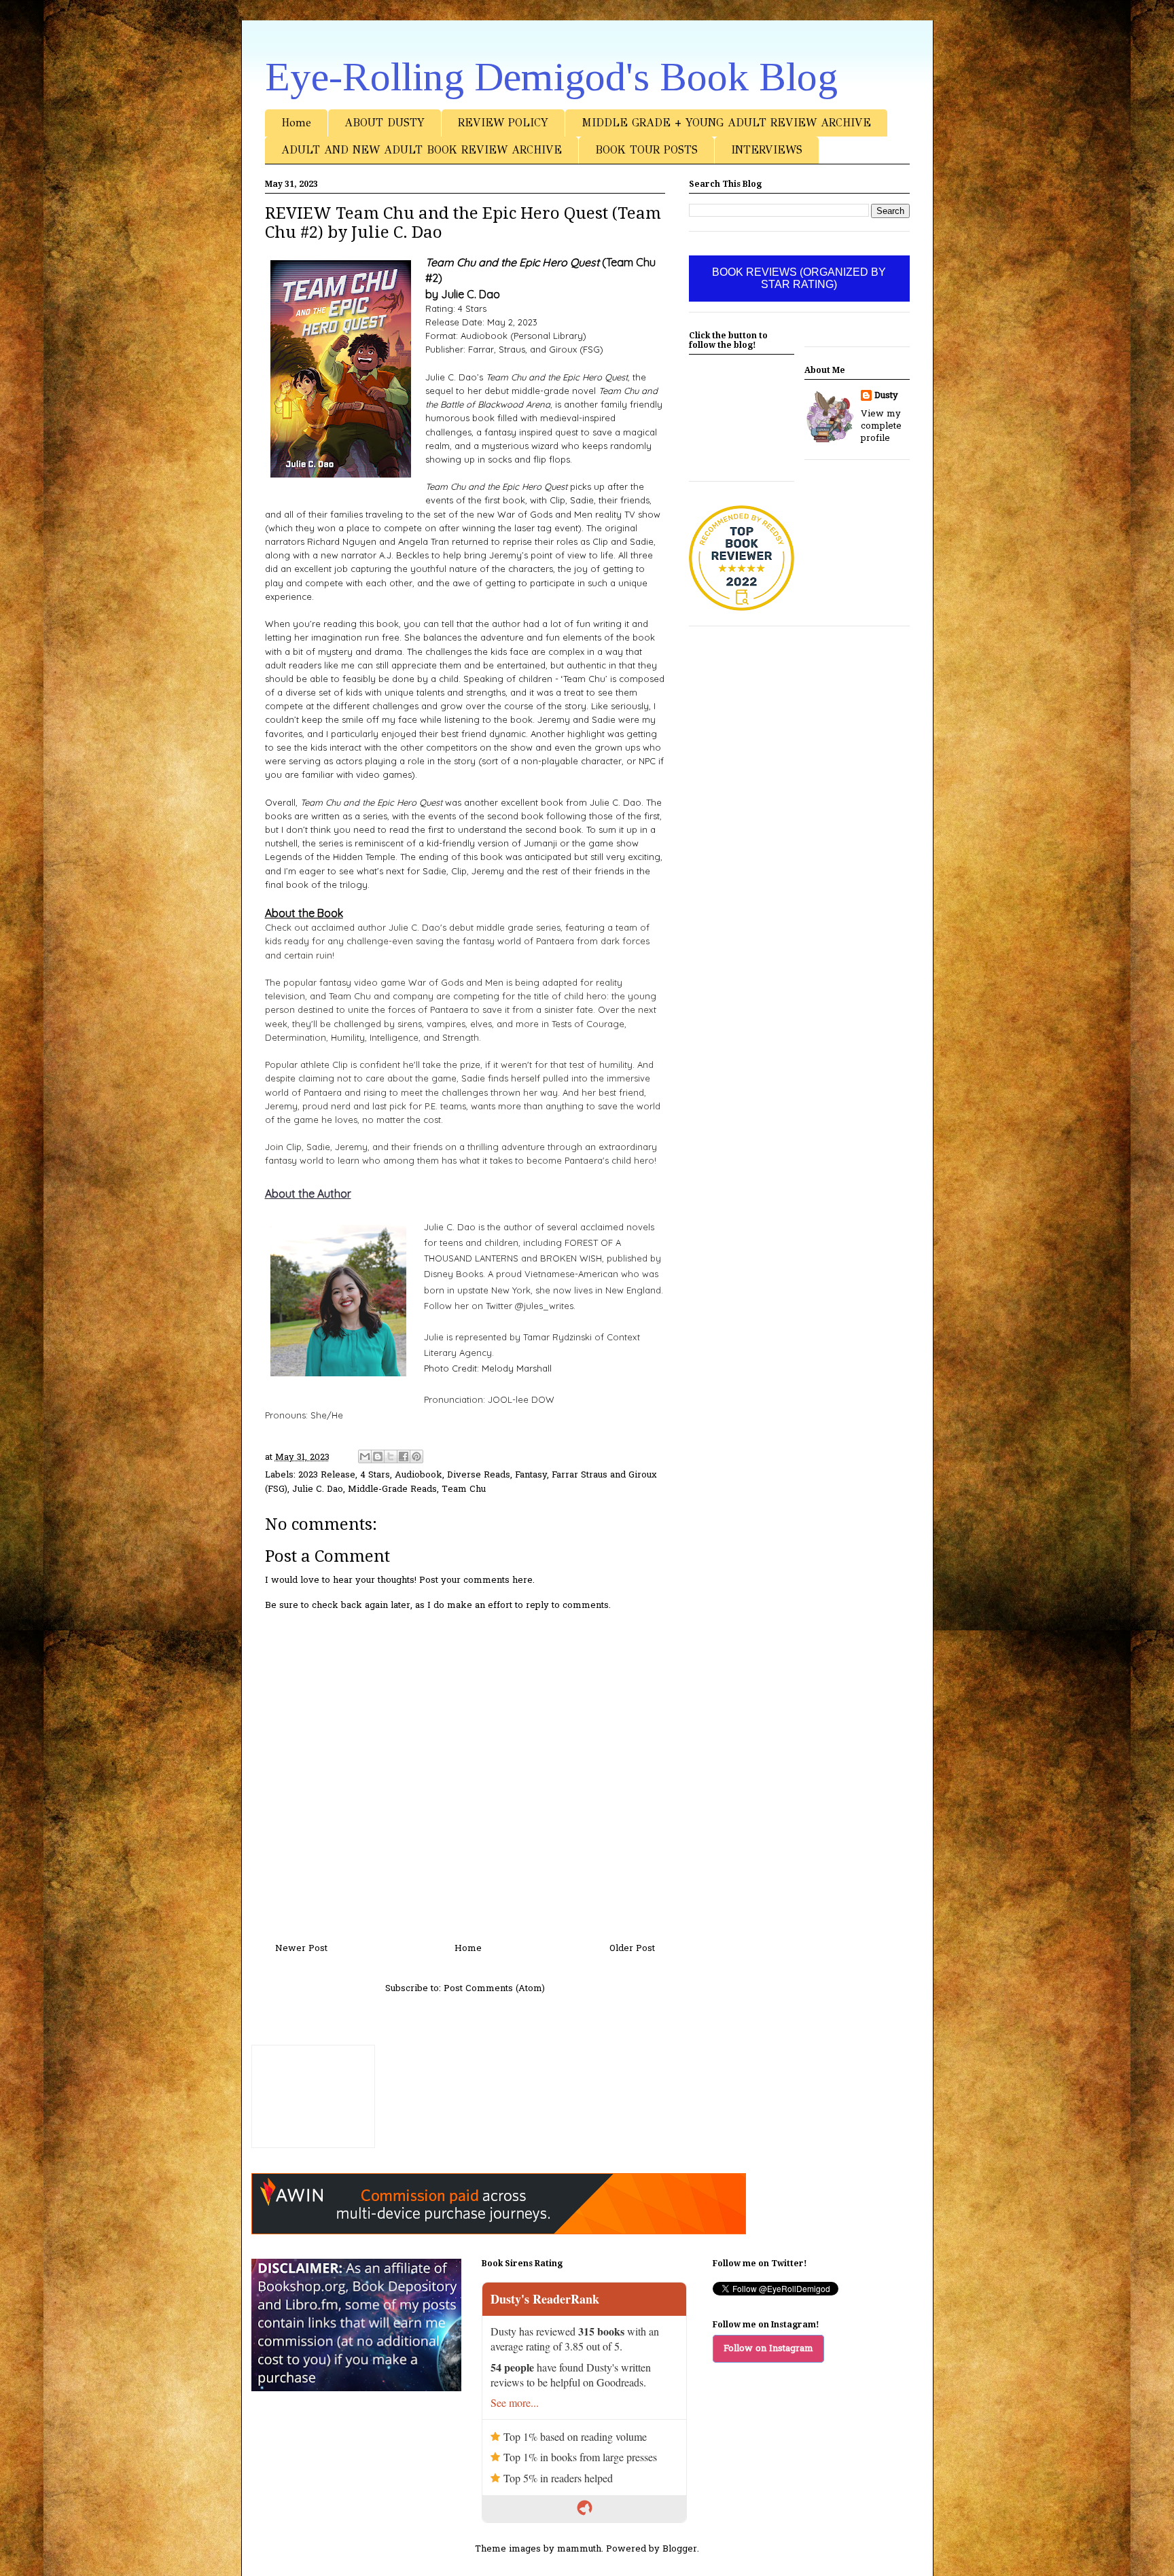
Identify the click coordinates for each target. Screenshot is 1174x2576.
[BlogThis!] (378, 1456)
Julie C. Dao (318, 1489)
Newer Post (301, 1949)
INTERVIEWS (767, 150)
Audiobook (419, 1475)
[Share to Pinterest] (416, 1456)
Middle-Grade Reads (392, 1489)
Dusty (886, 396)
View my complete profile (881, 426)
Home (296, 123)
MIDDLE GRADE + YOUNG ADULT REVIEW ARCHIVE (726, 123)
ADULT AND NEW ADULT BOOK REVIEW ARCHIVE (422, 150)
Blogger (680, 2549)
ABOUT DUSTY (385, 123)
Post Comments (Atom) (494, 1989)
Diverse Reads (479, 1475)
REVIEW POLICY (503, 123)
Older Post (632, 1949)
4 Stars (375, 1475)
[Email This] (365, 1456)
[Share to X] (391, 1456)
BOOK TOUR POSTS (646, 150)
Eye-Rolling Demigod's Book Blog (551, 77)
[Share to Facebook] (404, 1456)
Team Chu (464, 1489)
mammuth (579, 2549)
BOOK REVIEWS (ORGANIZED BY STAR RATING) (799, 278)
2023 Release (327, 1475)
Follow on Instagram (768, 2349)
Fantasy (531, 1475)
